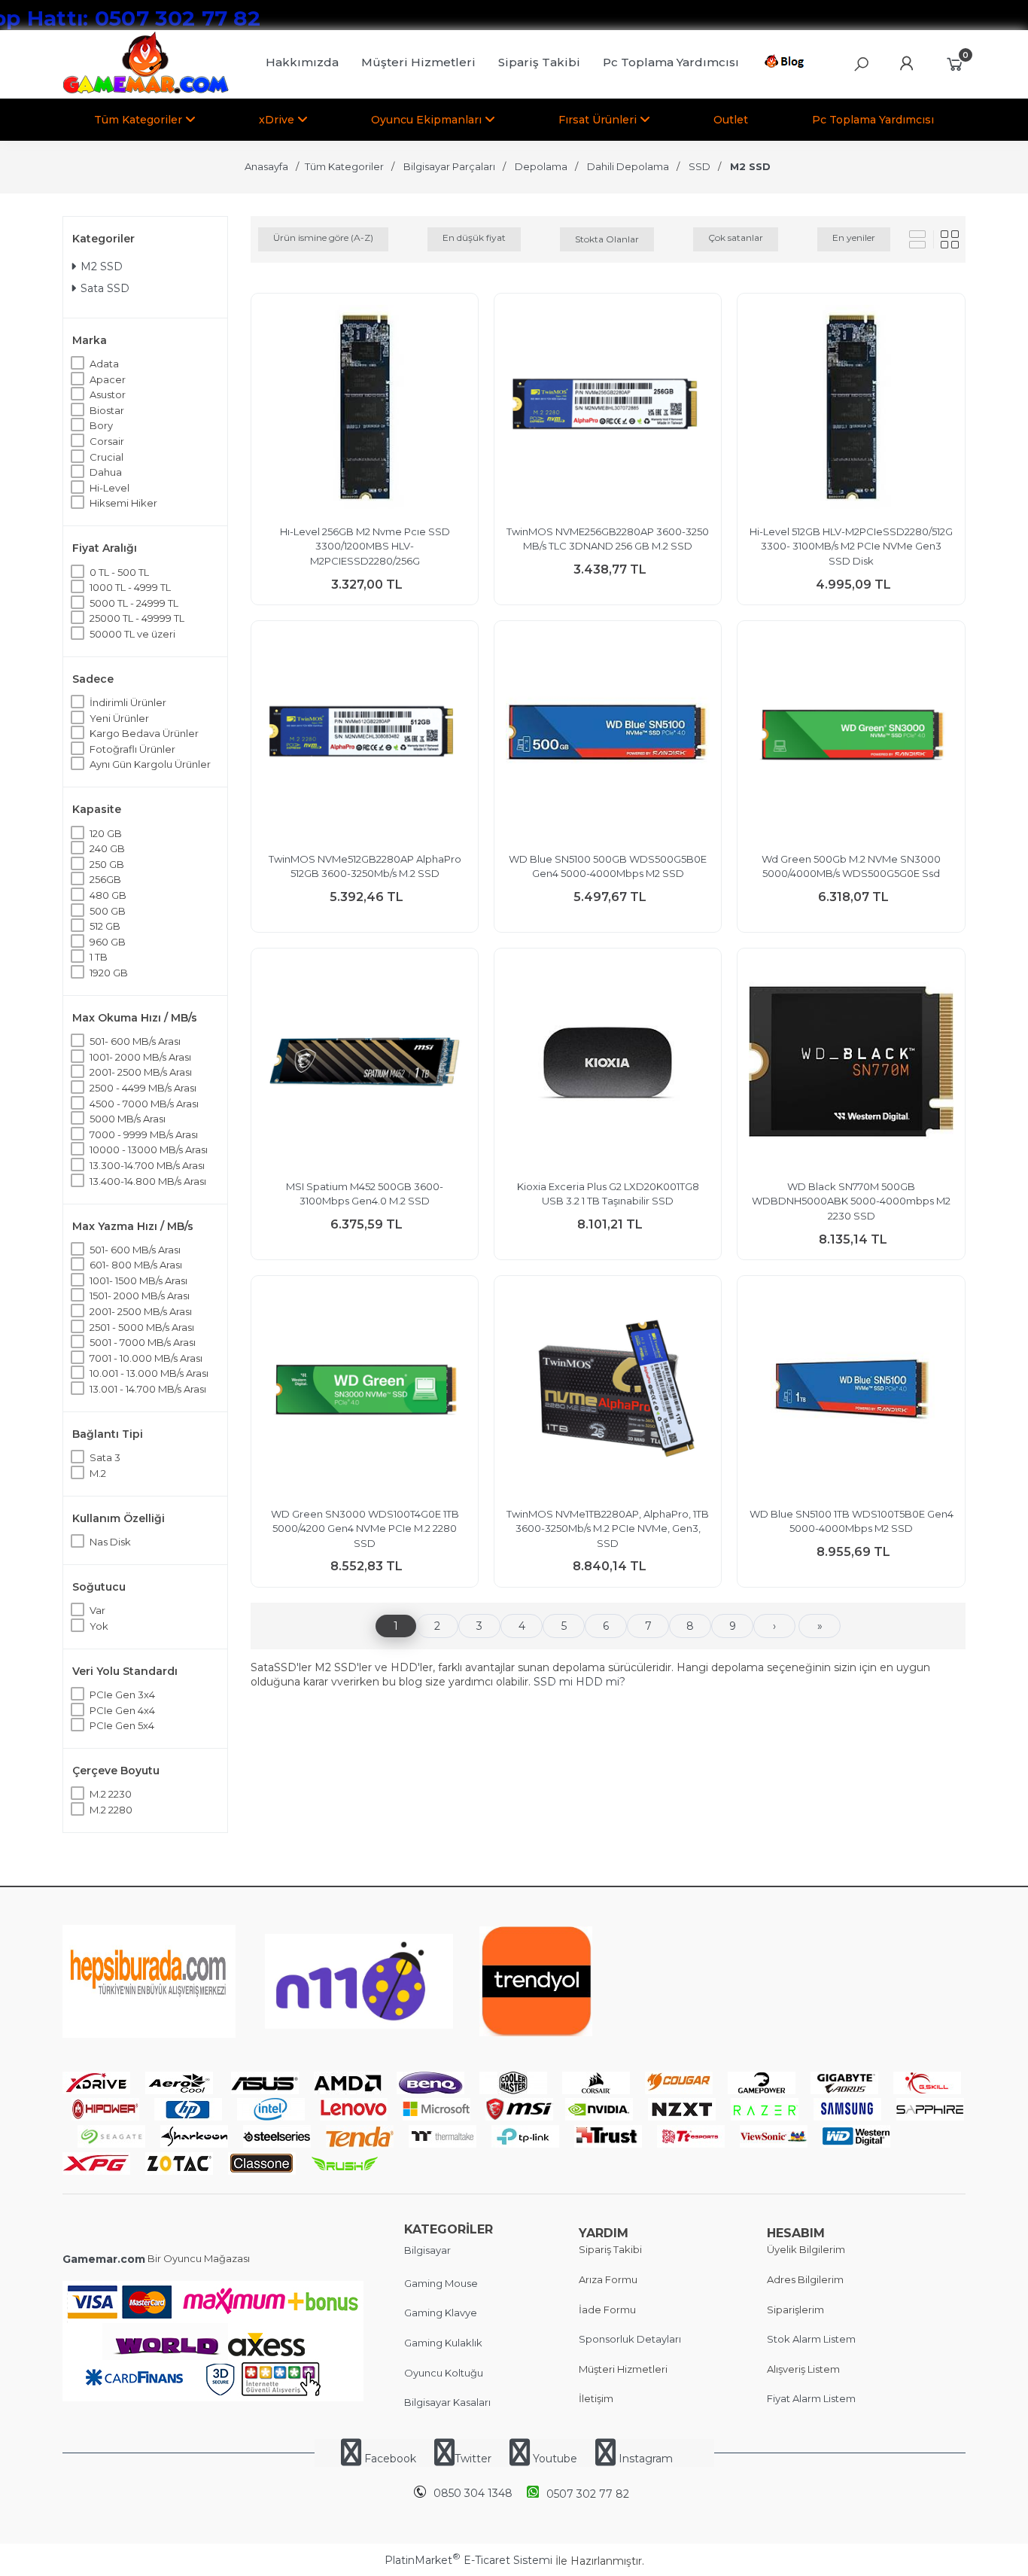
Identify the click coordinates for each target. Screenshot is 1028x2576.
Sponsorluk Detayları (630, 2339)
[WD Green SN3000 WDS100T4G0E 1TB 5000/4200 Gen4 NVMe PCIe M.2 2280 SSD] (365, 1392)
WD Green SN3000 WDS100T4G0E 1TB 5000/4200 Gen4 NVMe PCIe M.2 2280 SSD (365, 1529)
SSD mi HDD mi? (579, 1682)
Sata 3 (105, 1457)
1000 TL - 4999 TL (130, 587)
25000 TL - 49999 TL (137, 618)
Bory (101, 425)
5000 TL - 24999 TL (134, 603)
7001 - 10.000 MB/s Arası (146, 1358)
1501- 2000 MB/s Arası (140, 1296)
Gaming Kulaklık (443, 2343)
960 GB (108, 942)
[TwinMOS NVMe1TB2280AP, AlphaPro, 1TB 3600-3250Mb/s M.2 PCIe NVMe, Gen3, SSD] (608, 1392)
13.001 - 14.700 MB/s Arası (148, 1389)
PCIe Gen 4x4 (122, 1710)
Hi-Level (109, 488)
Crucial (106, 457)
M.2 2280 (111, 1810)
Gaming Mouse (441, 2283)
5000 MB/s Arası (128, 1119)
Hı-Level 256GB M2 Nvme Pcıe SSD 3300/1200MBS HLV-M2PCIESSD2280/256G (365, 546)
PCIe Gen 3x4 (122, 1694)
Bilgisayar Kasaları (447, 2402)
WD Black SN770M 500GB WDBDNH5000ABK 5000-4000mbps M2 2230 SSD (851, 1201)
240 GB (107, 848)
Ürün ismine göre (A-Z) (323, 238)
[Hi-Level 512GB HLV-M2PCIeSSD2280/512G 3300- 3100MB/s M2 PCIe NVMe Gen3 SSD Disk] (851, 409)
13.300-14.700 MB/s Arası (147, 1165)
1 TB (99, 957)
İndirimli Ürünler (128, 702)
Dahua (106, 472)
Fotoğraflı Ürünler (132, 749)
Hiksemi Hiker (123, 503)
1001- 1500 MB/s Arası (138, 1280)
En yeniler (854, 238)
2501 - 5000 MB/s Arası (142, 1327)
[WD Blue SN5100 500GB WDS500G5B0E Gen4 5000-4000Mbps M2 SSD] (608, 737)
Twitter (473, 2459)
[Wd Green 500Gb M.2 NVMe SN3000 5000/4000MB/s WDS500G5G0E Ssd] (851, 737)
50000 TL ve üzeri (132, 634)
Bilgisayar (427, 2250)
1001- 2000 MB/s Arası (140, 1057)
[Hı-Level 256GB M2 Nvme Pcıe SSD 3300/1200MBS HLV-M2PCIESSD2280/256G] (365, 409)
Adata (104, 364)
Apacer (108, 379)
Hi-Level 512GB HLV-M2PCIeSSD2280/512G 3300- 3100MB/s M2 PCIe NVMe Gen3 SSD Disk (851, 546)
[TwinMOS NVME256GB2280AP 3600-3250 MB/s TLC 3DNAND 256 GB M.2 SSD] (608, 409)
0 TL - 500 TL (119, 572)
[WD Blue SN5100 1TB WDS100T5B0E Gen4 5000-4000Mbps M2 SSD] (851, 1392)
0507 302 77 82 (588, 2494)
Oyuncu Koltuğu (444, 2373)
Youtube (555, 2459)
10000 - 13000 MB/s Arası (149, 1149)
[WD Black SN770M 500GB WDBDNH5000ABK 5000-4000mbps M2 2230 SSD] (851, 1064)
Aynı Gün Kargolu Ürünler (150, 764)
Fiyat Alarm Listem (811, 2398)
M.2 (98, 1473)
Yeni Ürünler (119, 718)
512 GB (105, 926)
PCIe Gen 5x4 (122, 1725)
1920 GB (109, 973)
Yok (99, 1626)
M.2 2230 (111, 1794)
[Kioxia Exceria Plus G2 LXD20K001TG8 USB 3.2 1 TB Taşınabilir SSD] (608, 1064)
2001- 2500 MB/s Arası (141, 1072)
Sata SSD (105, 288)
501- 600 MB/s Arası (135, 1041)
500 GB (108, 911)
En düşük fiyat (474, 238)
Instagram (644, 2459)
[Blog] (787, 64)
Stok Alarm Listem (811, 2339)
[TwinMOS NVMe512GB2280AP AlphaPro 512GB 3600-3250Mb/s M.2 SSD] (365, 737)
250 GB (107, 864)
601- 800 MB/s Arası (136, 1265)
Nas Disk (110, 1542)
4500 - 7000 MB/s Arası (144, 1104)
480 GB (108, 895)
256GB (105, 879)
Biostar (107, 410)
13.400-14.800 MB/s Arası (148, 1181)
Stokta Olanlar (607, 239)
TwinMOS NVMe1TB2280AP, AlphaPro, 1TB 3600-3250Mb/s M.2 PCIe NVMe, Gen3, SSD (608, 1529)
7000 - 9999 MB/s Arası (144, 1134)
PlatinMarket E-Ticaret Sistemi (468, 2560)
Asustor (108, 394)
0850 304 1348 (473, 2493)
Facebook (390, 2459)
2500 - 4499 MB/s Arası (143, 1088)
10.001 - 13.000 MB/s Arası (149, 1373)
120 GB (106, 833)
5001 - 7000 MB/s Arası (143, 1342)
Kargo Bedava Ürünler (144, 733)
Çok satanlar (736, 238)
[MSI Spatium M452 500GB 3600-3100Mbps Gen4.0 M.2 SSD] (365, 1064)
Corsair (107, 441)
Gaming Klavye (441, 2313)
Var (97, 1610)
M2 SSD (102, 266)
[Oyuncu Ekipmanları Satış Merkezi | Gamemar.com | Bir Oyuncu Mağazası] (146, 90)
